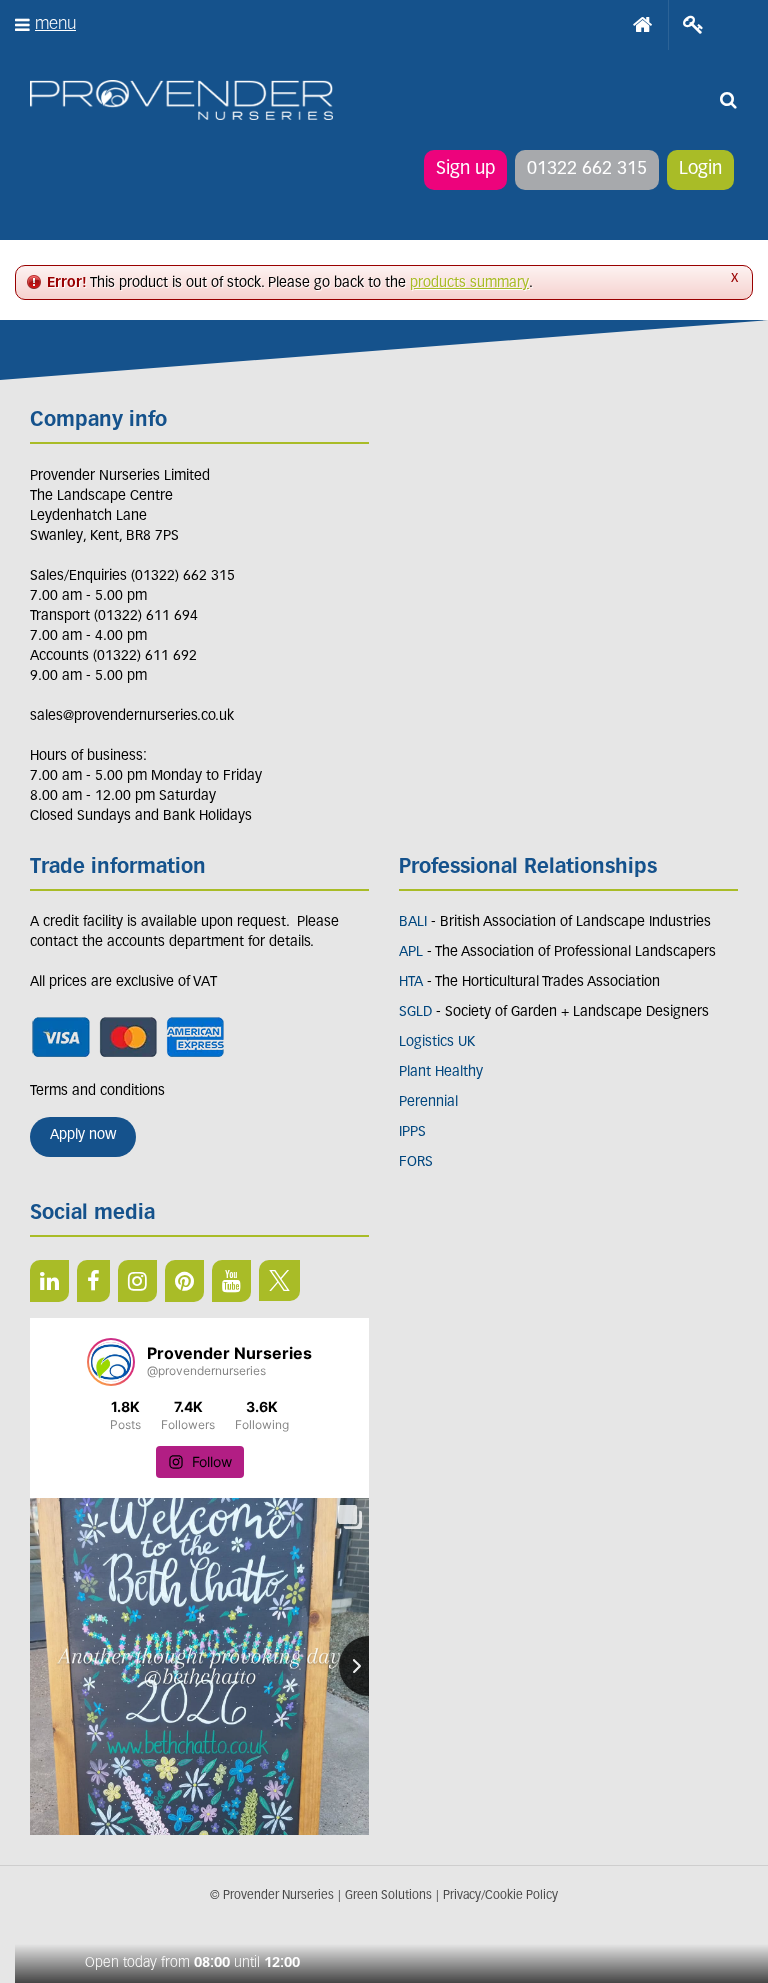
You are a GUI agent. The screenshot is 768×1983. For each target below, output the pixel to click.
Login (700, 170)
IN (137, 1281)
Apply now (83, 1135)
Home (643, 25)
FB (93, 1281)
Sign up (465, 170)
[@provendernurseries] (111, 1362)
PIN (184, 1281)
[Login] (693, 25)
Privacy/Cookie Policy (500, 1896)
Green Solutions (388, 1896)
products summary (469, 283)
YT (231, 1281)
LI (49, 1281)
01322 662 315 (587, 170)
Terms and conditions (97, 1091)
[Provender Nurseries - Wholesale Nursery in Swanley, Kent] (181, 100)
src (728, 100)
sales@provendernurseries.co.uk (132, 716)
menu (55, 24)
